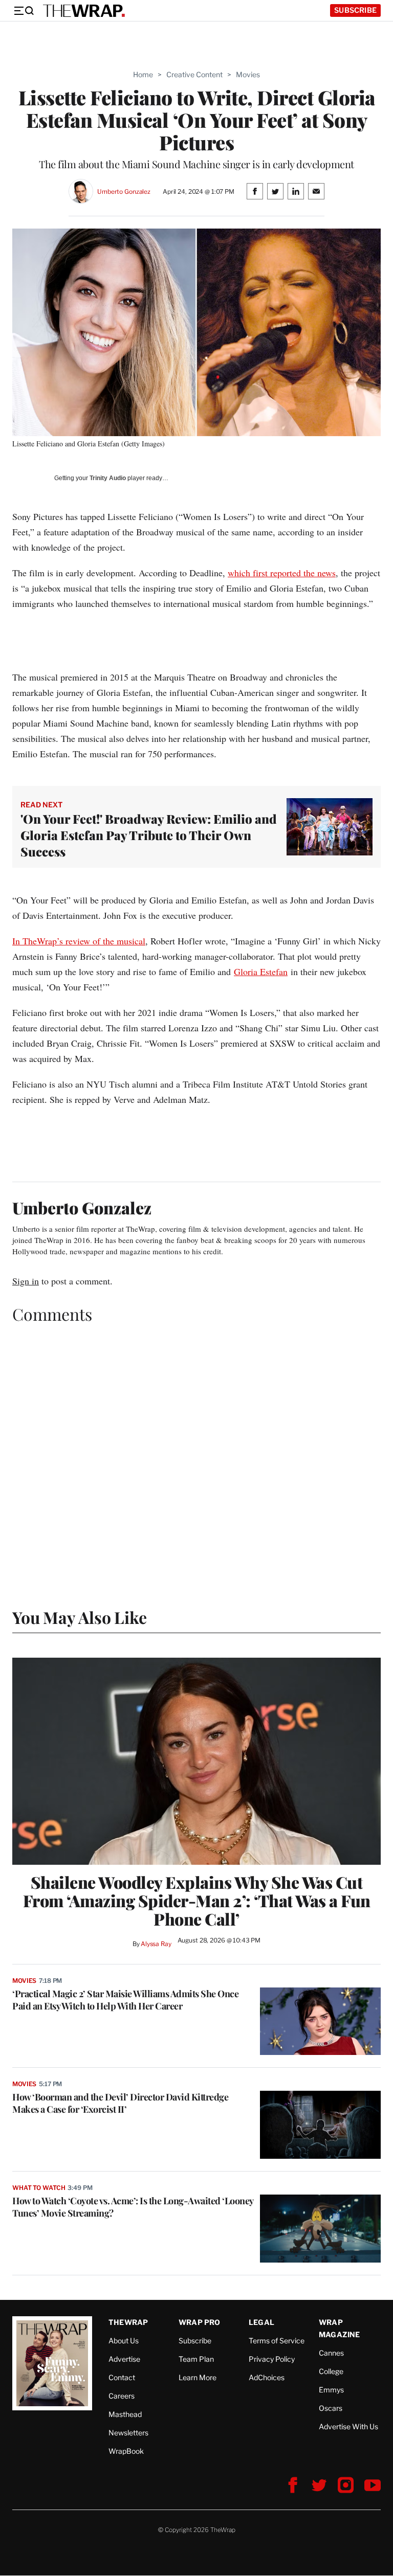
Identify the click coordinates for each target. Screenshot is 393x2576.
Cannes (331, 2353)
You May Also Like (80, 1617)
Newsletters (128, 2433)
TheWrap (128, 2322)
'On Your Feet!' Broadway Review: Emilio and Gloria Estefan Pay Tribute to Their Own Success (149, 835)
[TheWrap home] (84, 11)
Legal (261, 2322)
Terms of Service (277, 2341)
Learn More (198, 2377)
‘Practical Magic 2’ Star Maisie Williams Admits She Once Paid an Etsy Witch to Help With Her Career (125, 2000)
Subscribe (355, 10)
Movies (248, 74)
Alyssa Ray (156, 1944)
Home (143, 74)
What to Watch (39, 2188)
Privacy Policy (272, 2359)
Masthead (125, 2414)
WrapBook (126, 2451)
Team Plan (196, 2359)
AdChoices (267, 2377)
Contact (122, 2377)
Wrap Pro (200, 2322)
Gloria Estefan (261, 971)
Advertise (124, 2359)
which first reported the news (282, 573)
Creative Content (194, 74)
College (331, 2371)
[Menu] (24, 11)
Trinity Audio (108, 478)
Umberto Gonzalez (124, 191)
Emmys (331, 2390)
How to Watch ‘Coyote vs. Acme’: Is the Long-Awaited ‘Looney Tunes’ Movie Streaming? (133, 2207)
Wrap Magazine (340, 2328)
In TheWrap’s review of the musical (79, 941)
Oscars (331, 2408)
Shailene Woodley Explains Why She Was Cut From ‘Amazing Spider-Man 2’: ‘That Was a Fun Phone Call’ (197, 1901)
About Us (124, 2341)
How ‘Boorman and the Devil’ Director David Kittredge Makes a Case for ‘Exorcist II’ (120, 2103)
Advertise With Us (348, 2426)
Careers (122, 2396)
